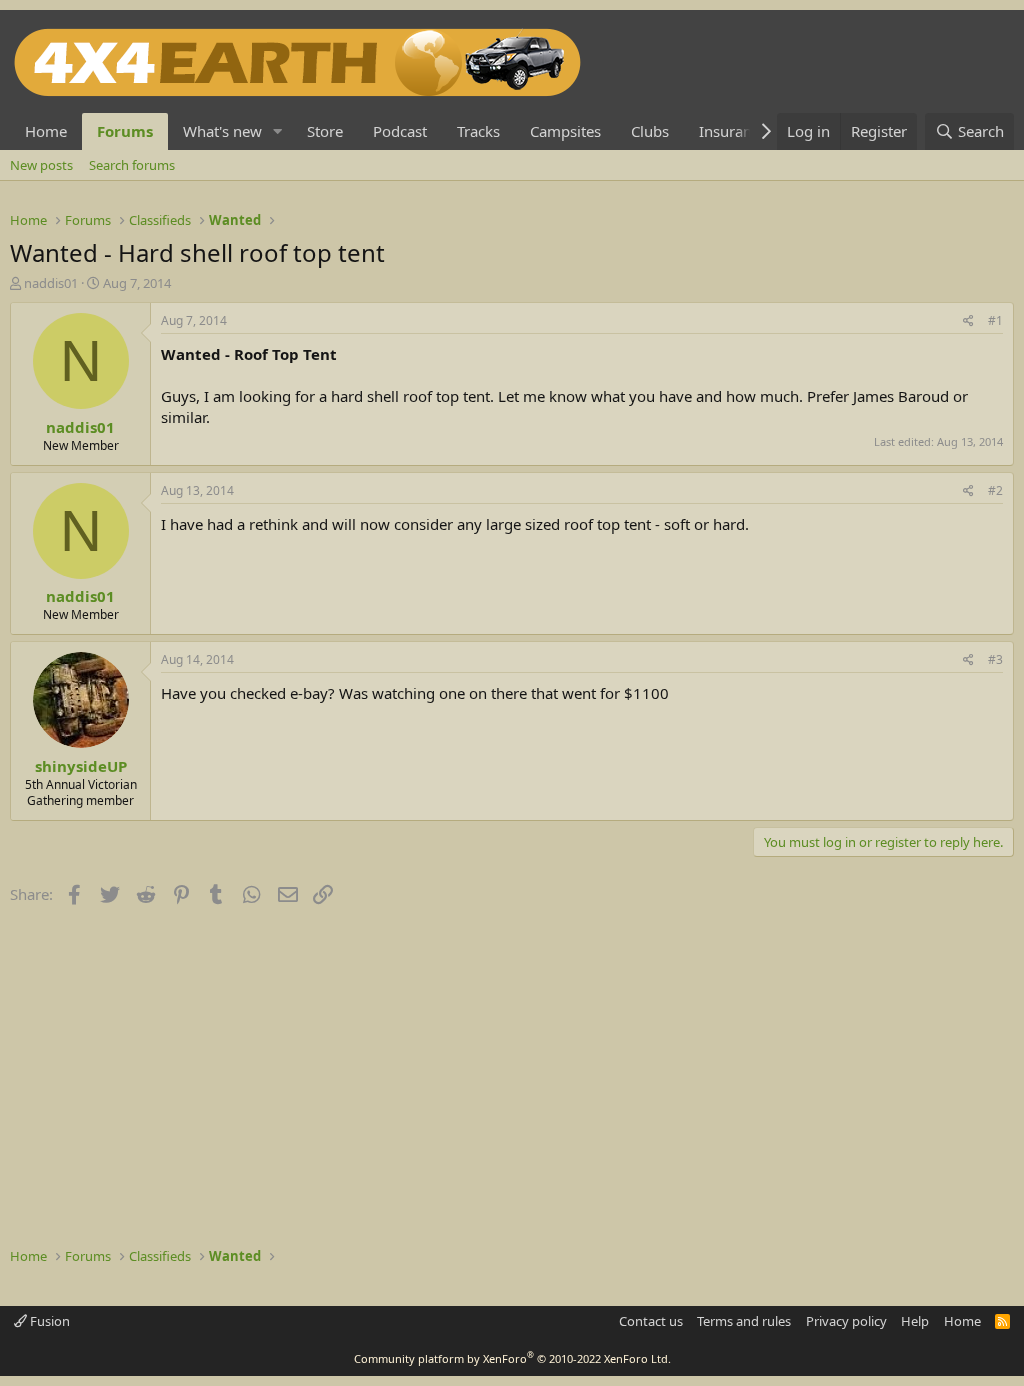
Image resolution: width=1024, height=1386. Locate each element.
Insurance (733, 131)
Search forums (132, 165)
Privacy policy (846, 1321)
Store (325, 131)
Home (46, 131)
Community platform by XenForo (512, 1358)
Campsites (565, 131)
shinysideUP (81, 766)
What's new (222, 131)
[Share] (968, 321)
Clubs (650, 131)
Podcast (400, 131)
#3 (995, 659)
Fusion (48, 1321)
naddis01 (51, 283)
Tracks (478, 131)
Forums (125, 131)
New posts (41, 165)
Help (915, 1321)
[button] (278, 131)
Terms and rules (744, 1321)
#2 (995, 490)
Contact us (651, 1321)
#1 (995, 320)
